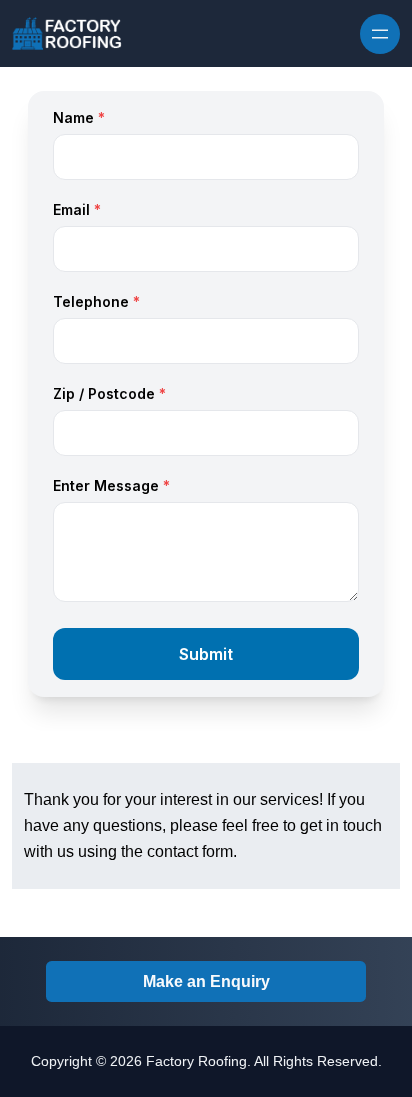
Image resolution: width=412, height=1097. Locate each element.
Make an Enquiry (206, 981)
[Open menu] (380, 34)
